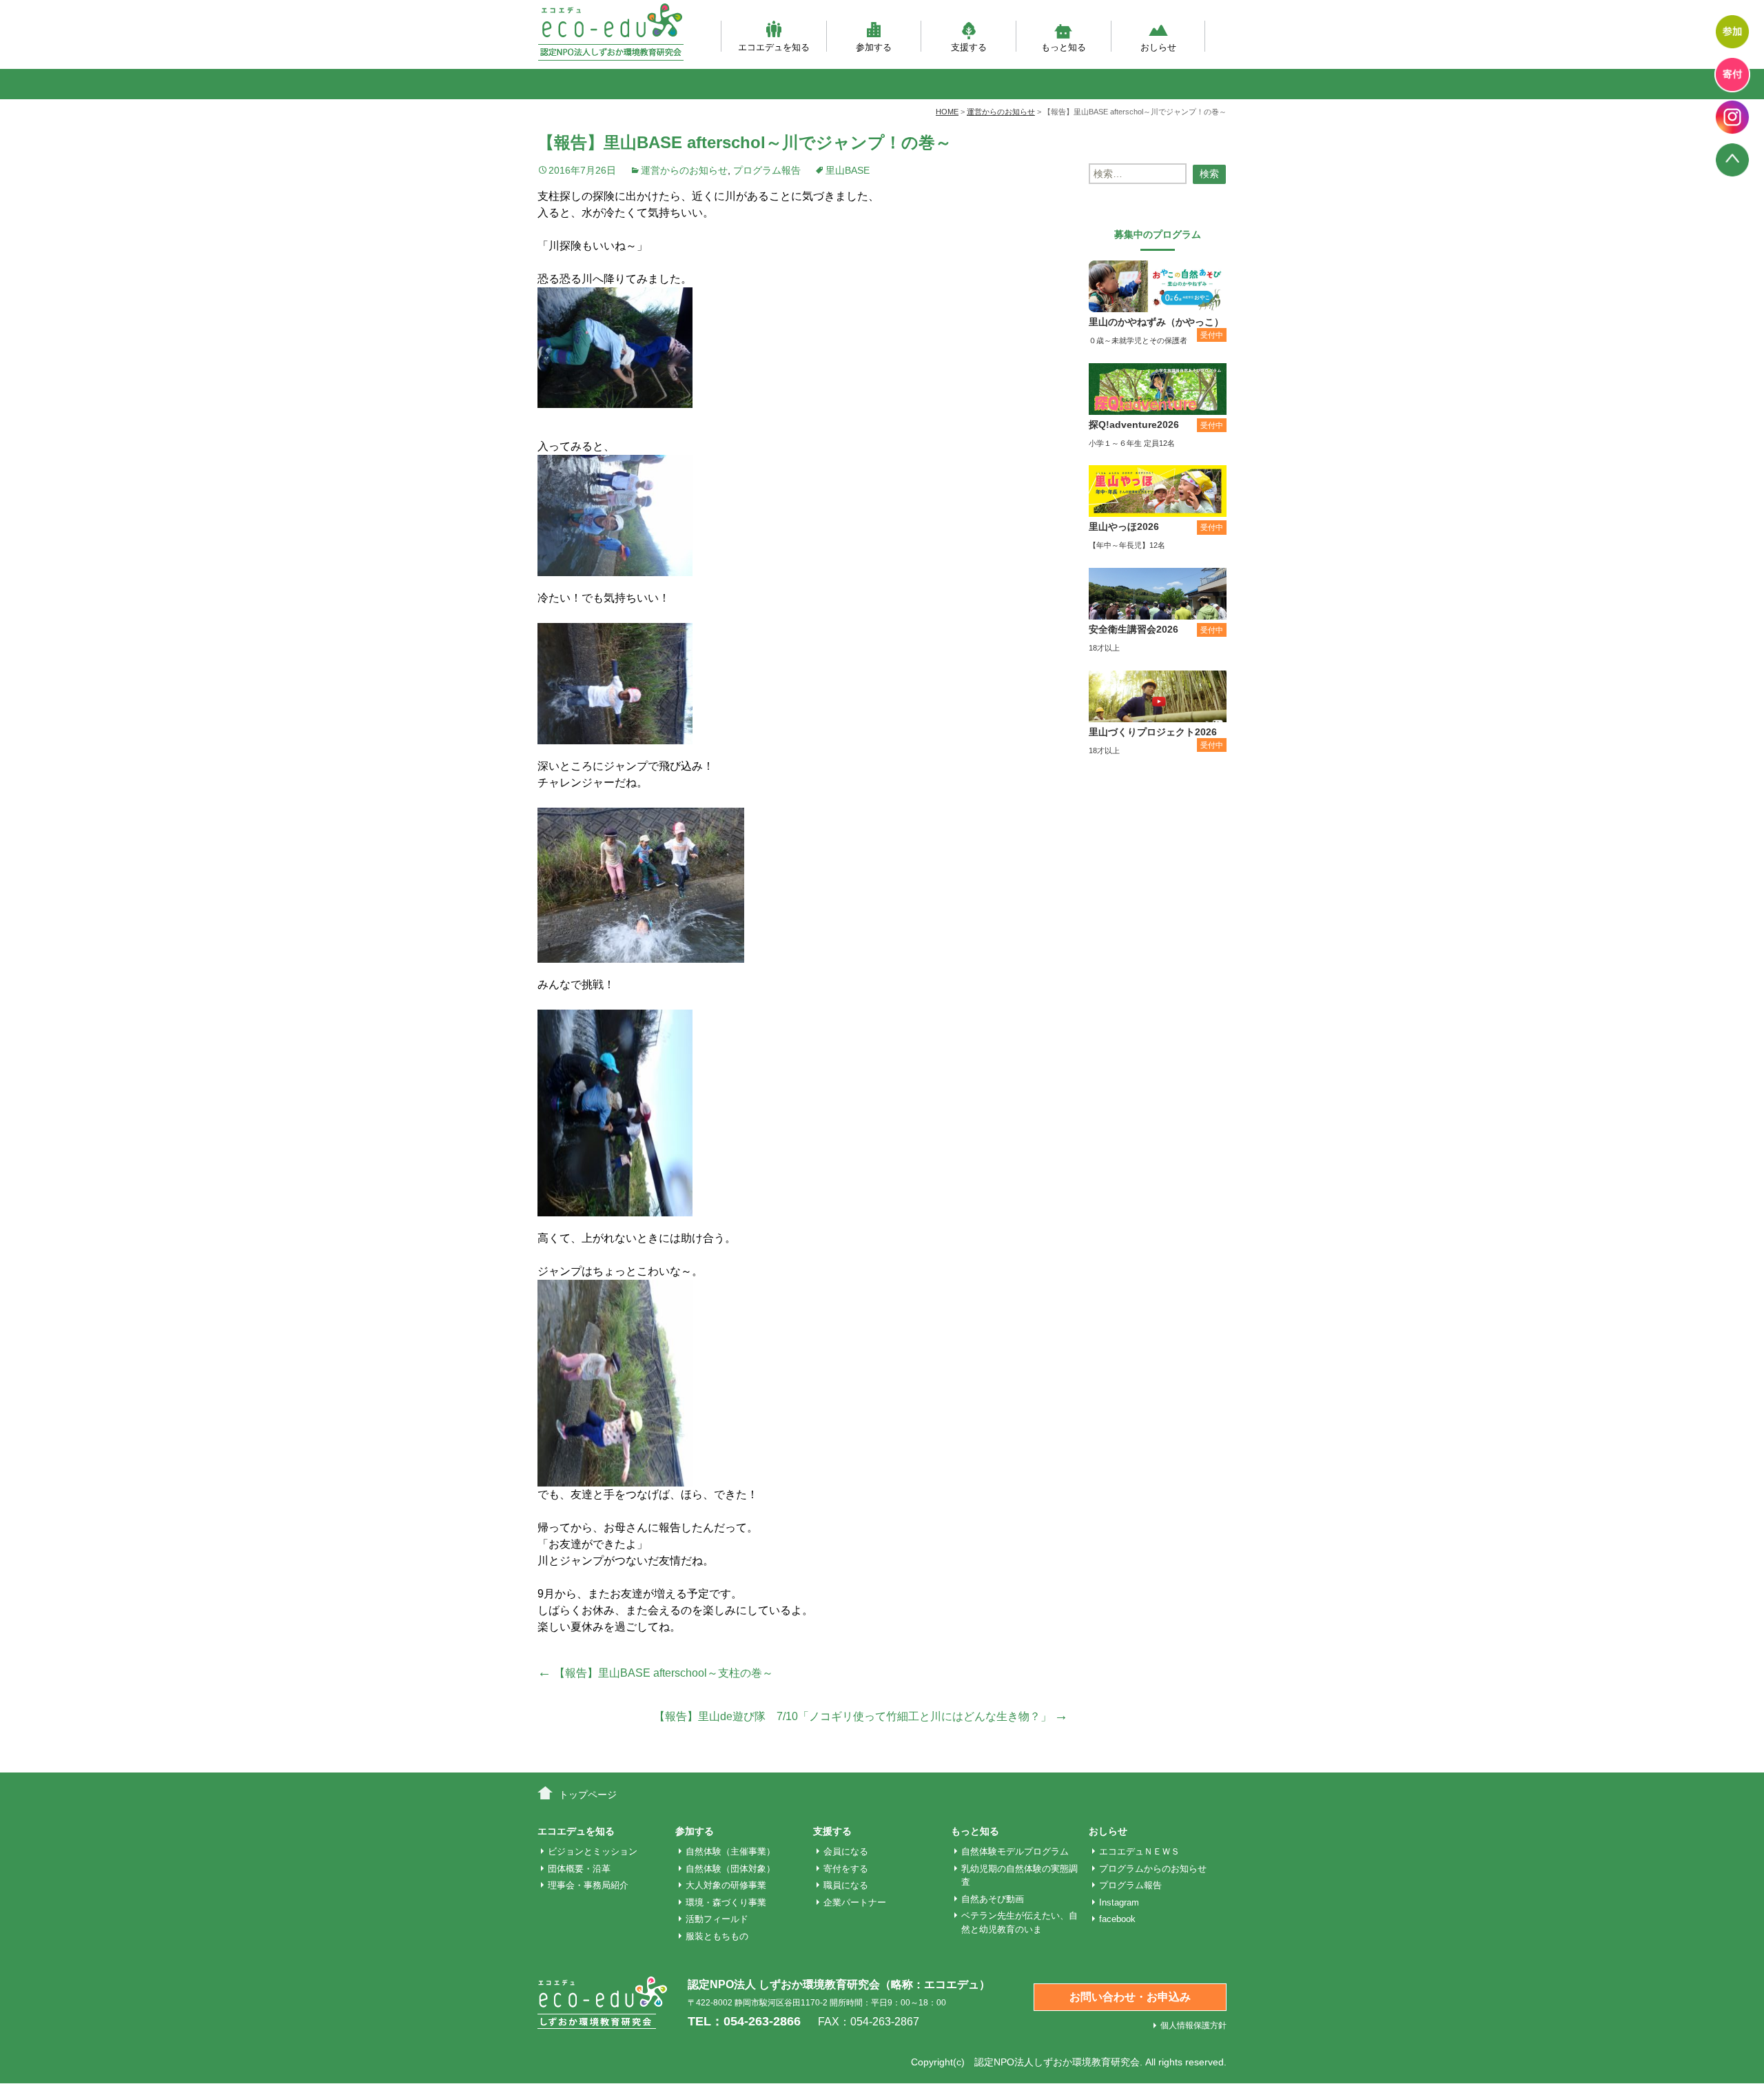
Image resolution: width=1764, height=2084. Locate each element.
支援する (969, 47)
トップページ (588, 1795)
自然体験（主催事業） (730, 1851)
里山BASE (848, 170)
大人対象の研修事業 (726, 1885)
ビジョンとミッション (593, 1851)
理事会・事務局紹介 (588, 1885)
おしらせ (1158, 47)
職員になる (846, 1885)
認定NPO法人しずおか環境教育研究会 (1057, 2062)
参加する (874, 47)
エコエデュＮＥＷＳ (1139, 1851)
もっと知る (1064, 47)
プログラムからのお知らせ (1153, 1869)
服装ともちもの (717, 1936)
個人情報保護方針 (1193, 2025)
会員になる (846, 1851)
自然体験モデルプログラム (1015, 1851)
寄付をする (846, 1869)
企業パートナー (855, 1902)
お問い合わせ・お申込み (1130, 1997)
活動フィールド (717, 1919)
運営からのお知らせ (684, 170)
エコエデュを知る (774, 47)
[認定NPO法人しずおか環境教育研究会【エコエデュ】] (611, 32)
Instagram (1119, 1902)
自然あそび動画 (993, 1899)
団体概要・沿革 (579, 1869)
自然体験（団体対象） (730, 1869)
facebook (1117, 1919)
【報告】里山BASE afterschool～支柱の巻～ (655, 1673)
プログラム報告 (767, 170)
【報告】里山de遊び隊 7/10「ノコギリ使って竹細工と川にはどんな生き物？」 (861, 1716)
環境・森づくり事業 (726, 1902)
